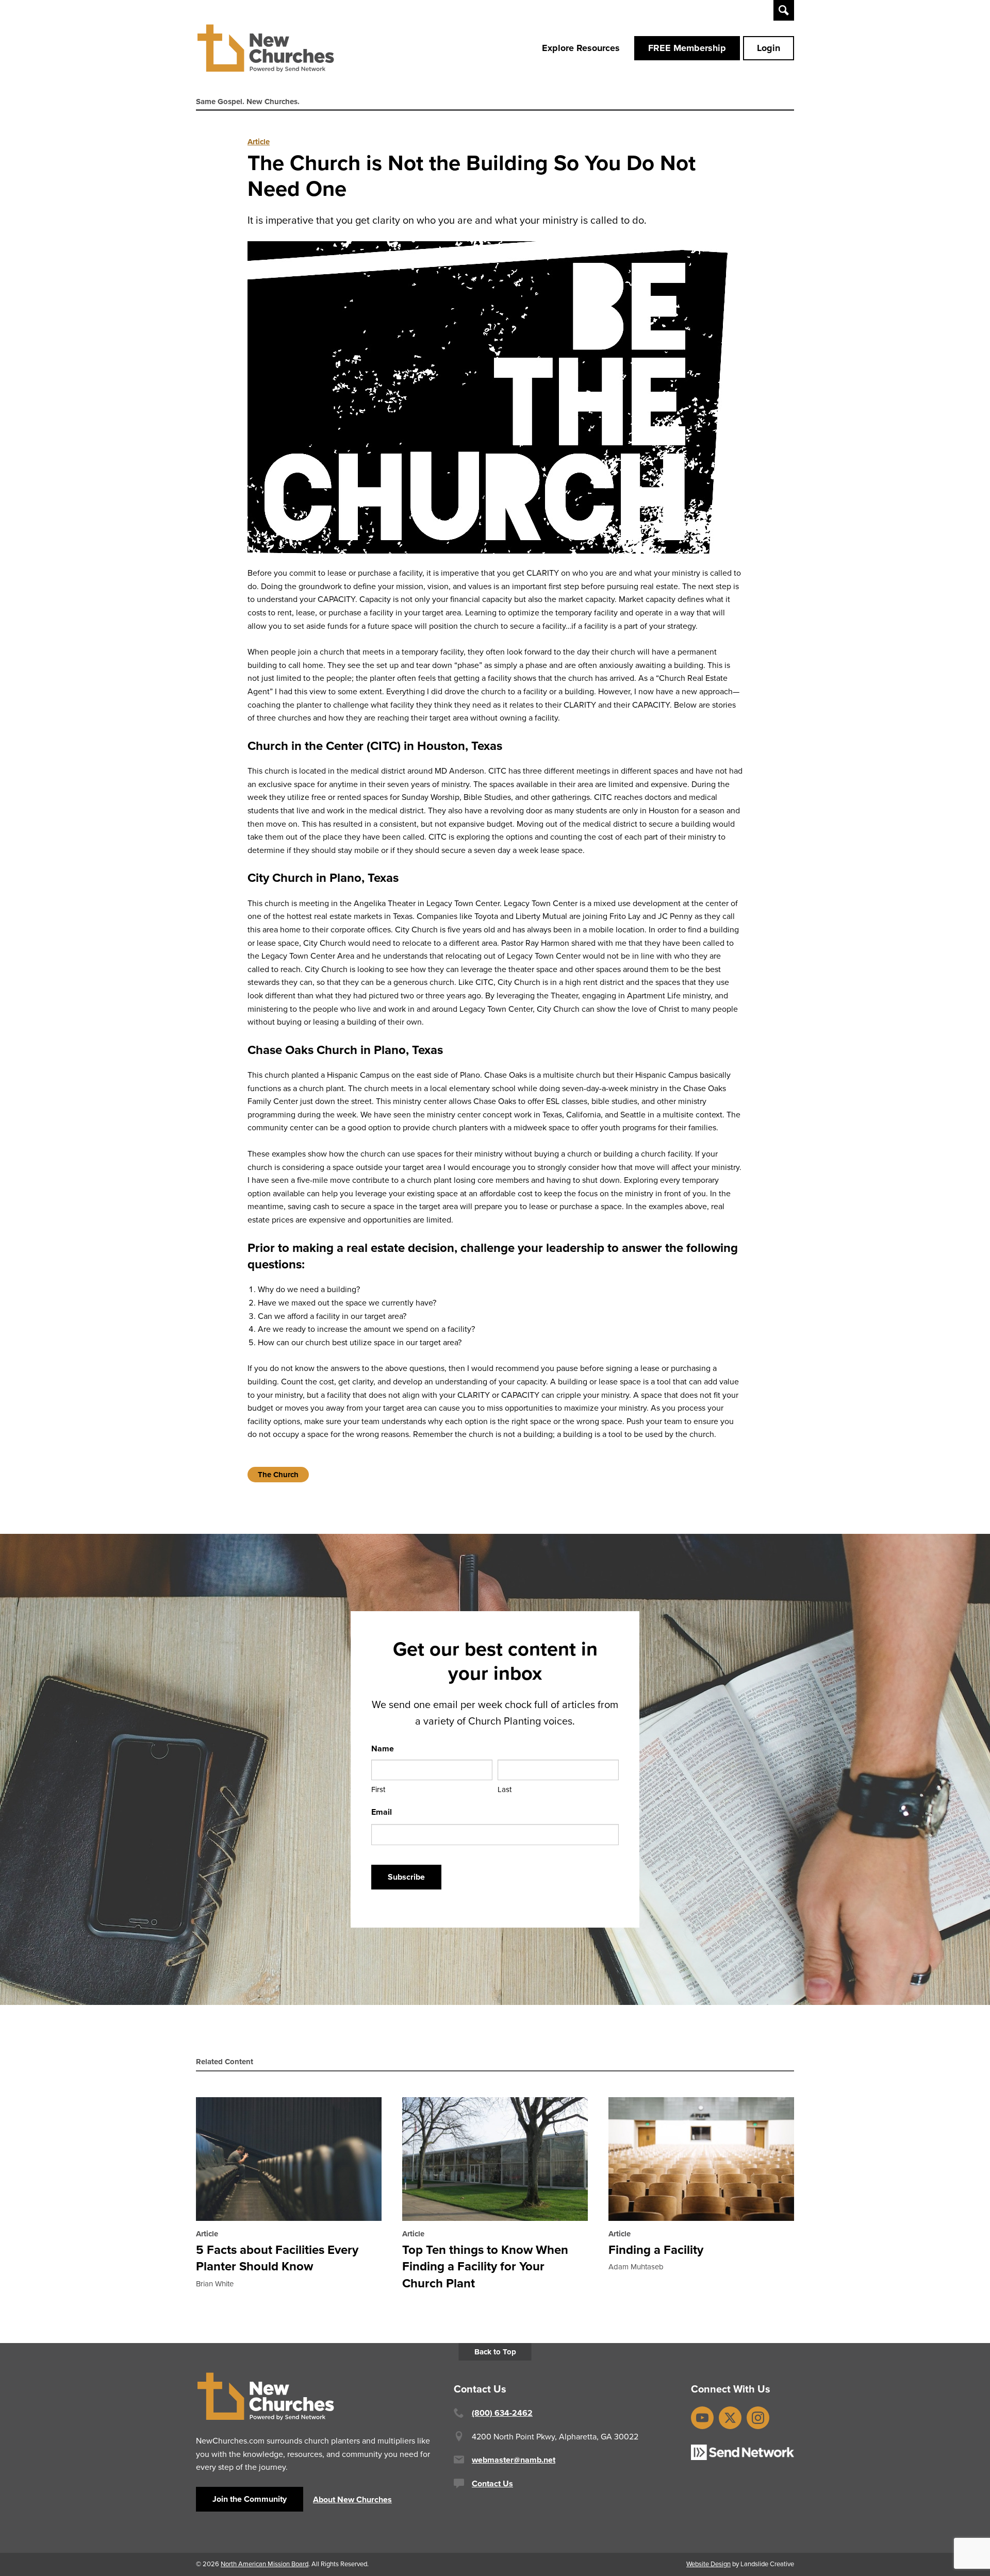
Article (259, 142)
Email (382, 1812)
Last (505, 1789)
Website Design (708, 2564)
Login (769, 48)
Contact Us (492, 2483)
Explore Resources (581, 48)
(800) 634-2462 (502, 2413)
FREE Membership (687, 48)
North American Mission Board (265, 2564)
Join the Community (250, 2499)
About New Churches (352, 2499)
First (378, 1789)
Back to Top (495, 2352)
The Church (278, 1475)
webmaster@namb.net (514, 2460)
